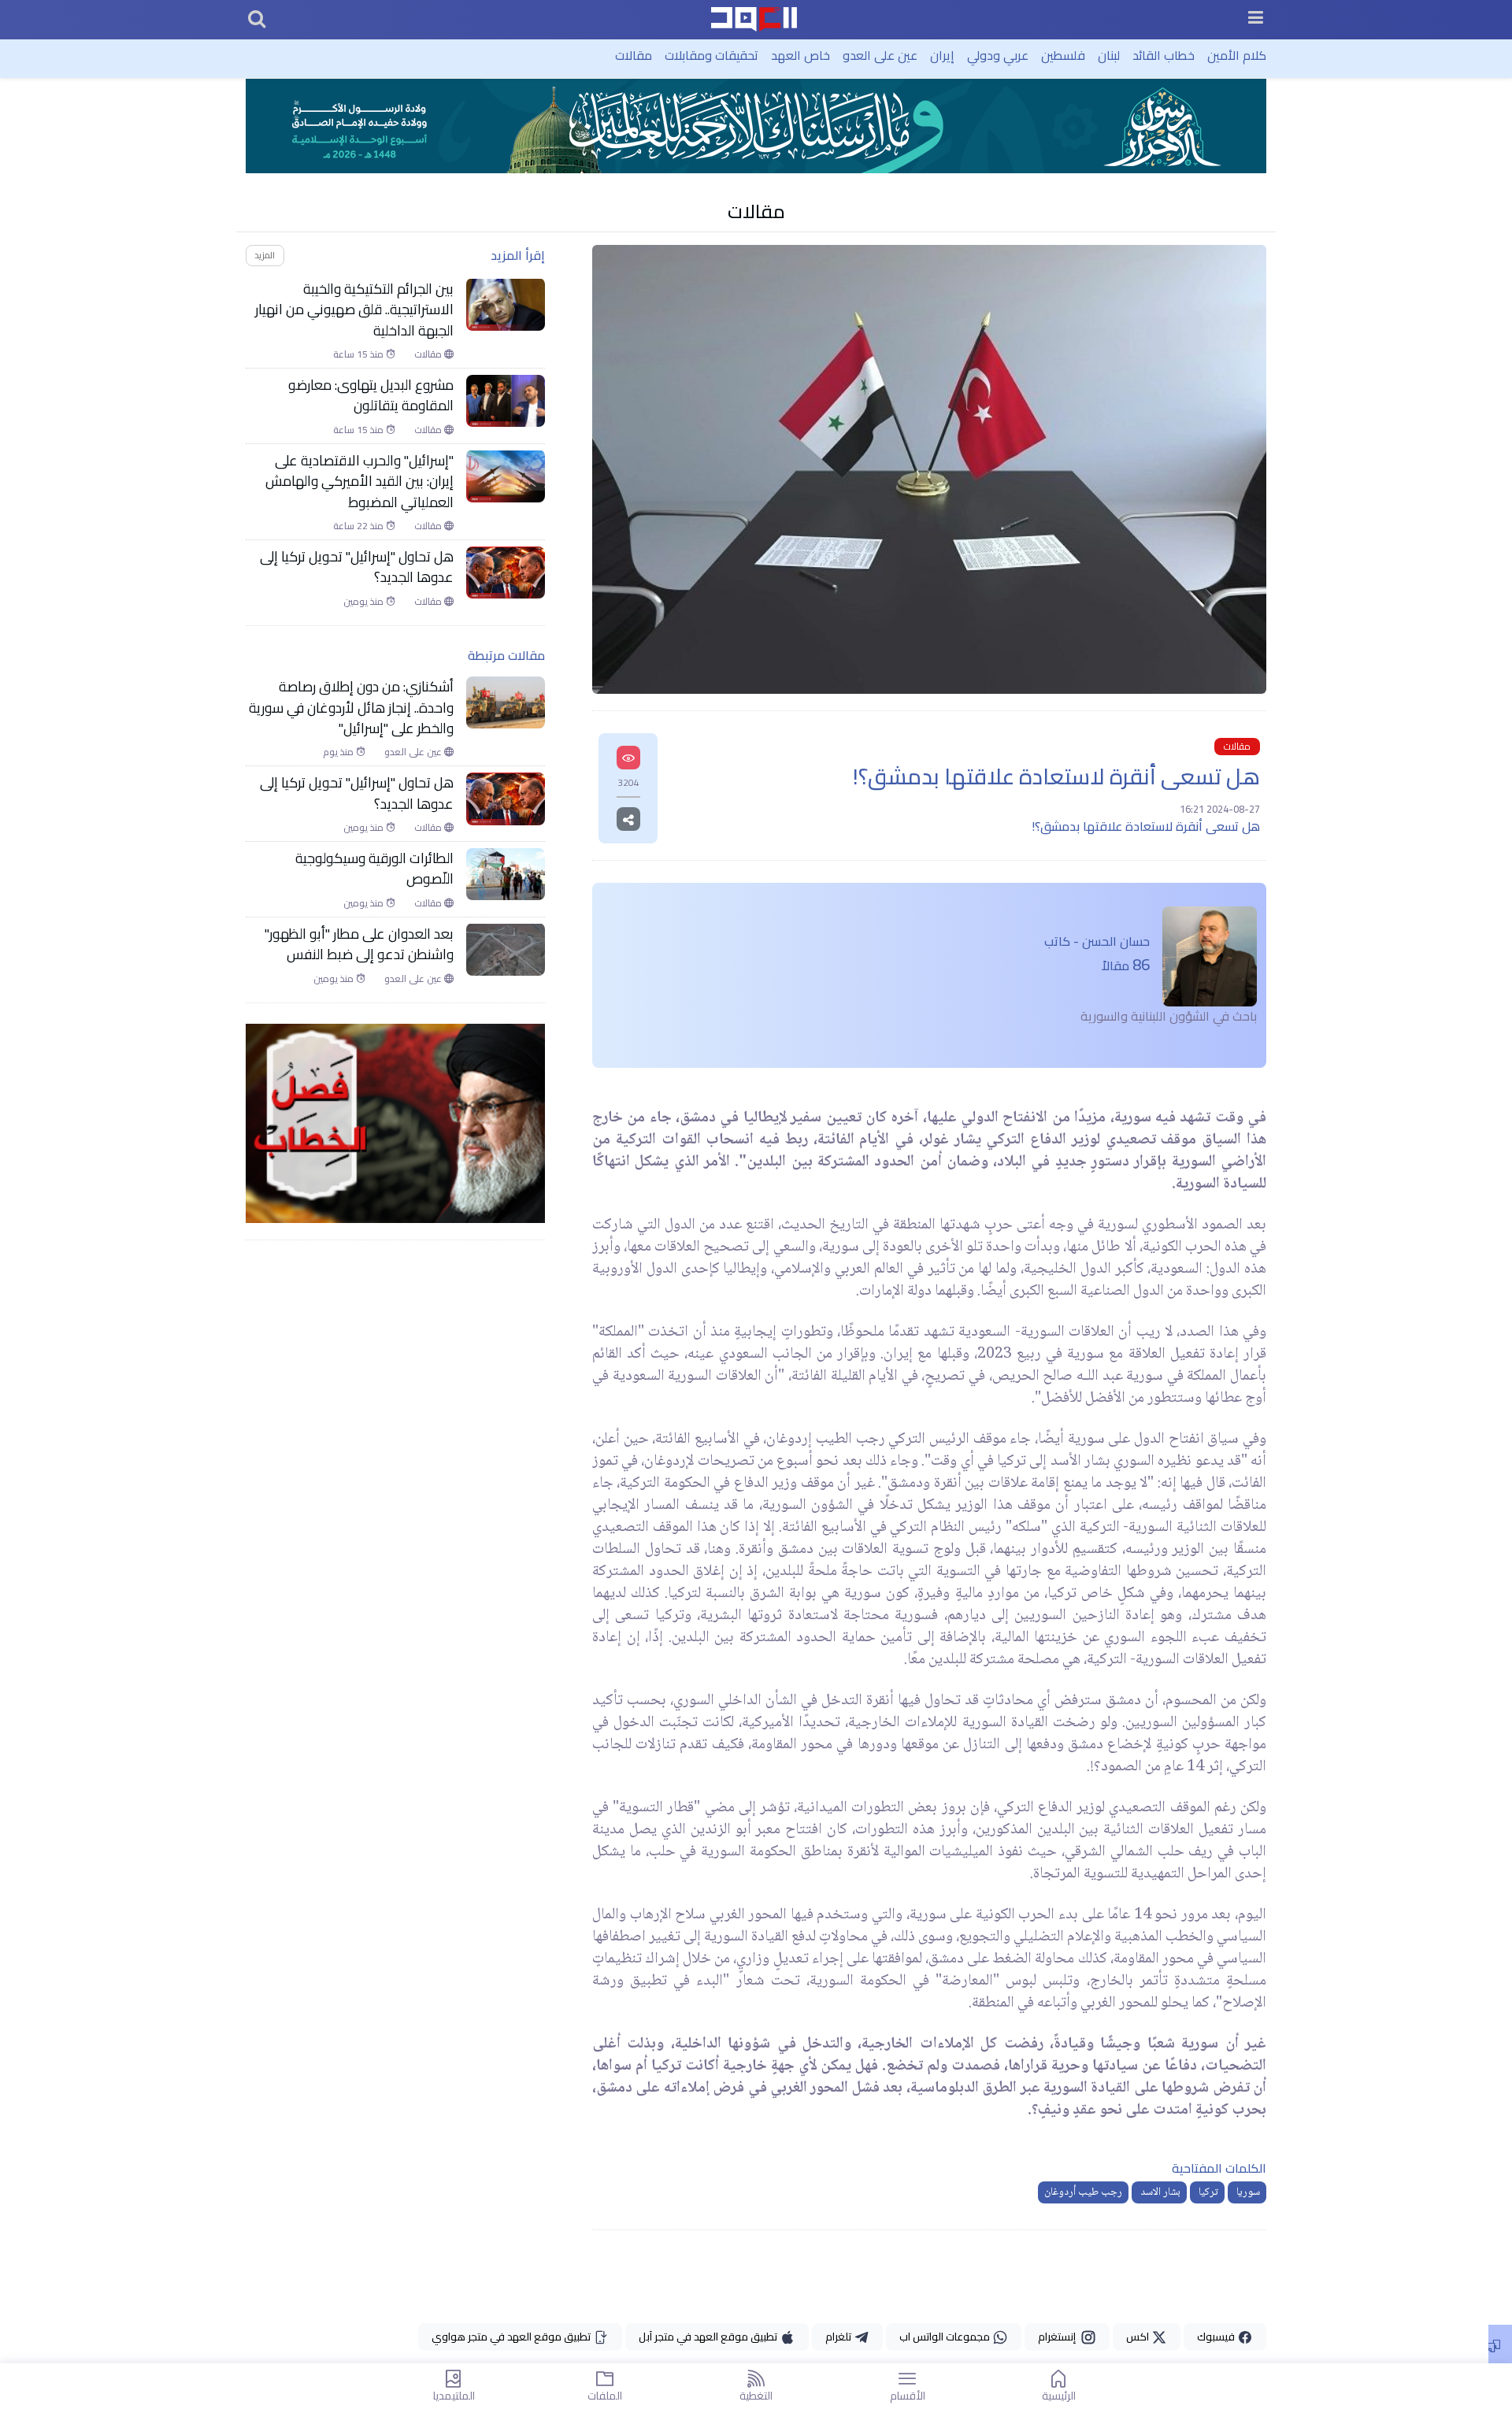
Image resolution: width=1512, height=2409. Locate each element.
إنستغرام (1059, 2337)
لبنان (1109, 55)
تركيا (1207, 2192)
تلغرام (839, 2337)
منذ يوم (339, 752)
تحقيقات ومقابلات (712, 55)
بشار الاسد (1159, 2192)
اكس (1139, 2337)
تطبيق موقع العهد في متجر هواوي (512, 2337)
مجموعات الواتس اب (946, 2337)
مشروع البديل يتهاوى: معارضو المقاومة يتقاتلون (371, 396)
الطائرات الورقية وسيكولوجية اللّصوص (374, 869)
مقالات (634, 55)
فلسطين (1063, 55)
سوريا (1247, 2192)
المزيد (265, 255)
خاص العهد (800, 55)
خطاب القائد (1164, 55)
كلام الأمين (1237, 55)
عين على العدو (880, 55)
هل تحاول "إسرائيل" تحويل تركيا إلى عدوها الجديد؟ (357, 567)
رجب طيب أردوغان (1083, 2192)
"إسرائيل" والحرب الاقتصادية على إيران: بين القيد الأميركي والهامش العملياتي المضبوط (359, 481)
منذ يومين (365, 601)
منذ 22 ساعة (359, 526)
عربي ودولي (998, 55)
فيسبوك (1217, 2337)
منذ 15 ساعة (359, 354)
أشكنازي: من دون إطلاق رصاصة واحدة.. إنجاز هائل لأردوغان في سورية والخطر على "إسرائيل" (351, 708)
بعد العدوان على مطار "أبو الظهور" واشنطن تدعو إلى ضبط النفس (359, 944)
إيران (942, 55)
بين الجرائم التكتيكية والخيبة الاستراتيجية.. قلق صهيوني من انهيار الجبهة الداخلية (354, 309)
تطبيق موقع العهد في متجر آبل (709, 2337)
